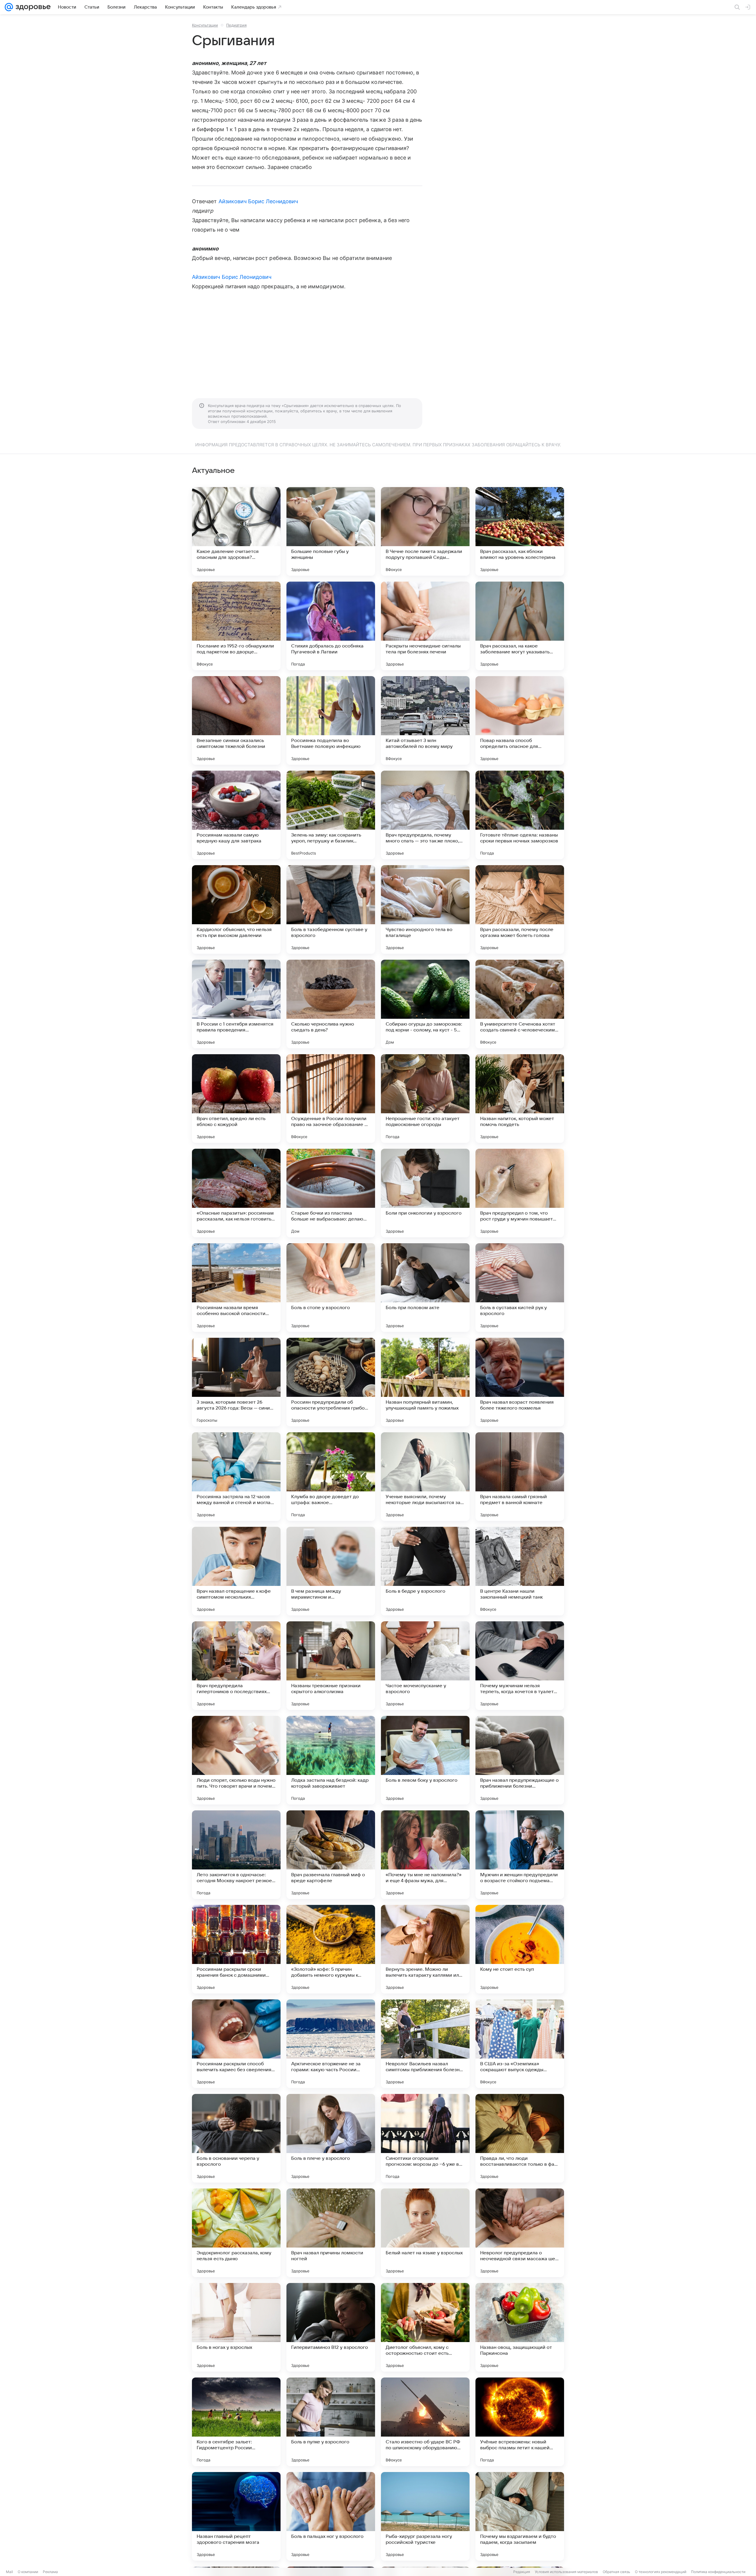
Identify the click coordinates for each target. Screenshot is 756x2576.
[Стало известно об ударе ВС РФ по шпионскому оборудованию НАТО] (425, 2422)
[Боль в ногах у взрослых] (236, 2327)
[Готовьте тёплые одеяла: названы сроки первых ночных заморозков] (520, 815)
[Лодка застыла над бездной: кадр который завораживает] (331, 1760)
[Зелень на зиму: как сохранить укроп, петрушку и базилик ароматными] (331, 815)
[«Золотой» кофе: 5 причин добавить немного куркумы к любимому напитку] (331, 1949)
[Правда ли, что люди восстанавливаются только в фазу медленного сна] (520, 2138)
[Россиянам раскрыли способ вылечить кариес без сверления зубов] (236, 2044)
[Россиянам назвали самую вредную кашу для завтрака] (236, 815)
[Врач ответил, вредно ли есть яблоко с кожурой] (236, 1099)
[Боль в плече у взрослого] (331, 2138)
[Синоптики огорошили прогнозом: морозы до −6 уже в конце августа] (425, 2138)
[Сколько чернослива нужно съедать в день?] (331, 1004)
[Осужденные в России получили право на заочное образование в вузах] (331, 1099)
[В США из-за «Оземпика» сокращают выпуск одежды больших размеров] (520, 2044)
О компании (28, 2572)
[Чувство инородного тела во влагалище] (425, 909)
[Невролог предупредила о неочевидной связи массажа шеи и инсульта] (520, 2233)
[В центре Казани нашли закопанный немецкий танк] (520, 1571)
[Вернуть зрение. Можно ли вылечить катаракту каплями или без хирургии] (425, 1949)
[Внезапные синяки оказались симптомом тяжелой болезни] (236, 720)
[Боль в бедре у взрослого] (425, 1571)
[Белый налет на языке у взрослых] (425, 2233)
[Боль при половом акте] (425, 1288)
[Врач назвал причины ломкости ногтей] (331, 2233)
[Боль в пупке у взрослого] (331, 2422)
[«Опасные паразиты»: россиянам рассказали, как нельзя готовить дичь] (236, 1193)
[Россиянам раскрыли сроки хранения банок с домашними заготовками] (236, 1949)
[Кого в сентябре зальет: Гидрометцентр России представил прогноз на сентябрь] (236, 2422)
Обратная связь (616, 2572)
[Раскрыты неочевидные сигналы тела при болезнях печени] (425, 626)
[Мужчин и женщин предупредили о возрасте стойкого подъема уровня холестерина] (520, 1855)
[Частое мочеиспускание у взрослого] (425, 1666)
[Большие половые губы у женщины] (331, 531)
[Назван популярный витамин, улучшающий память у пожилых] (425, 1382)
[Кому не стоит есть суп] (520, 1949)
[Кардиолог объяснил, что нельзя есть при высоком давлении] (236, 909)
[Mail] (9, 7)
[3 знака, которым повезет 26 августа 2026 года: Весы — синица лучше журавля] (236, 1382)
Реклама (50, 2572)
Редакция (522, 2572)
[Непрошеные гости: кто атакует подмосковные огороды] (425, 1099)
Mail (9, 2572)
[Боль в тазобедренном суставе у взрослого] (331, 909)
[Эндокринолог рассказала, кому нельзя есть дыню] (236, 2233)
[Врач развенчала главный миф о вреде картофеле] (331, 1855)
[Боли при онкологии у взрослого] (425, 1193)
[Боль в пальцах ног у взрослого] (331, 2516)
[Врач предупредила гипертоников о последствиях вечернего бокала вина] (236, 1666)
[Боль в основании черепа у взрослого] (236, 2138)
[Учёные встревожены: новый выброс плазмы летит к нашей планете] (520, 2422)
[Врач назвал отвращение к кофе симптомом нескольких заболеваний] (236, 1571)
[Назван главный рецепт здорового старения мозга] (236, 2516)
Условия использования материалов (566, 2572)
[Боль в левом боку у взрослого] (425, 1760)
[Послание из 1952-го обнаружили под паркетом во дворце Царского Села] (236, 626)
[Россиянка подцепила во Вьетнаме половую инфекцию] (331, 720)
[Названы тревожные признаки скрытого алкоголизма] (331, 1666)
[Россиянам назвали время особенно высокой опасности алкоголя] (236, 1288)
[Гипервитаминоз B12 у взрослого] (331, 2327)
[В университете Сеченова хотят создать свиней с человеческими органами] (520, 1004)
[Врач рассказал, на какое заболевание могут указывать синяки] (520, 626)
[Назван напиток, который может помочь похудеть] (520, 1099)
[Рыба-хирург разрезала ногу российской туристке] (425, 2516)
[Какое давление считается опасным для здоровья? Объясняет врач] (236, 531)
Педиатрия (236, 25)
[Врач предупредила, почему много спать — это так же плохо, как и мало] (425, 815)
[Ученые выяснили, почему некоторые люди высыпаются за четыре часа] (425, 1477)
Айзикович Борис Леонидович (258, 201)
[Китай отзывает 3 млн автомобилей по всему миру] (425, 720)
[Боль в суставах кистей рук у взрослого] (520, 1288)
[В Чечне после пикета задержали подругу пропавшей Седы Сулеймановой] (425, 531)
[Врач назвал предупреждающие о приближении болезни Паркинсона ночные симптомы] (520, 1760)
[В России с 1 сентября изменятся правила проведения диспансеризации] (236, 1004)
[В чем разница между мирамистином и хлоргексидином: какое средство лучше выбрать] (331, 1571)
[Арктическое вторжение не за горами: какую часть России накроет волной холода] (331, 2044)
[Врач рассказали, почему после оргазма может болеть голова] (520, 909)
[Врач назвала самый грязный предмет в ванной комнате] (520, 1477)
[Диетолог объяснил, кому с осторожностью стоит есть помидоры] (425, 2327)
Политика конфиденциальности (718, 2572)
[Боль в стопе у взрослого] (331, 1288)
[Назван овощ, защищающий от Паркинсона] (520, 2327)
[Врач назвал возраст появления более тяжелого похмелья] (520, 1382)
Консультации (205, 25)
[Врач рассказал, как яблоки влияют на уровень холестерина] (520, 531)
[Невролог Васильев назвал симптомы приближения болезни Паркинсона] (425, 2044)
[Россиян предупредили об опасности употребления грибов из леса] (331, 1382)
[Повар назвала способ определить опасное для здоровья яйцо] (520, 720)
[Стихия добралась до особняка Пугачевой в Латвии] (331, 626)
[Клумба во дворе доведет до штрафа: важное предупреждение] (331, 1477)
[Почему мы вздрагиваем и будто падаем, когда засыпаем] (520, 2516)
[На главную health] (32, 7)
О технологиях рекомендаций (661, 2572)
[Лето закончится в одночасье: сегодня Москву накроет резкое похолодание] (236, 1855)
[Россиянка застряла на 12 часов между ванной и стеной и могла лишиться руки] (236, 1477)
